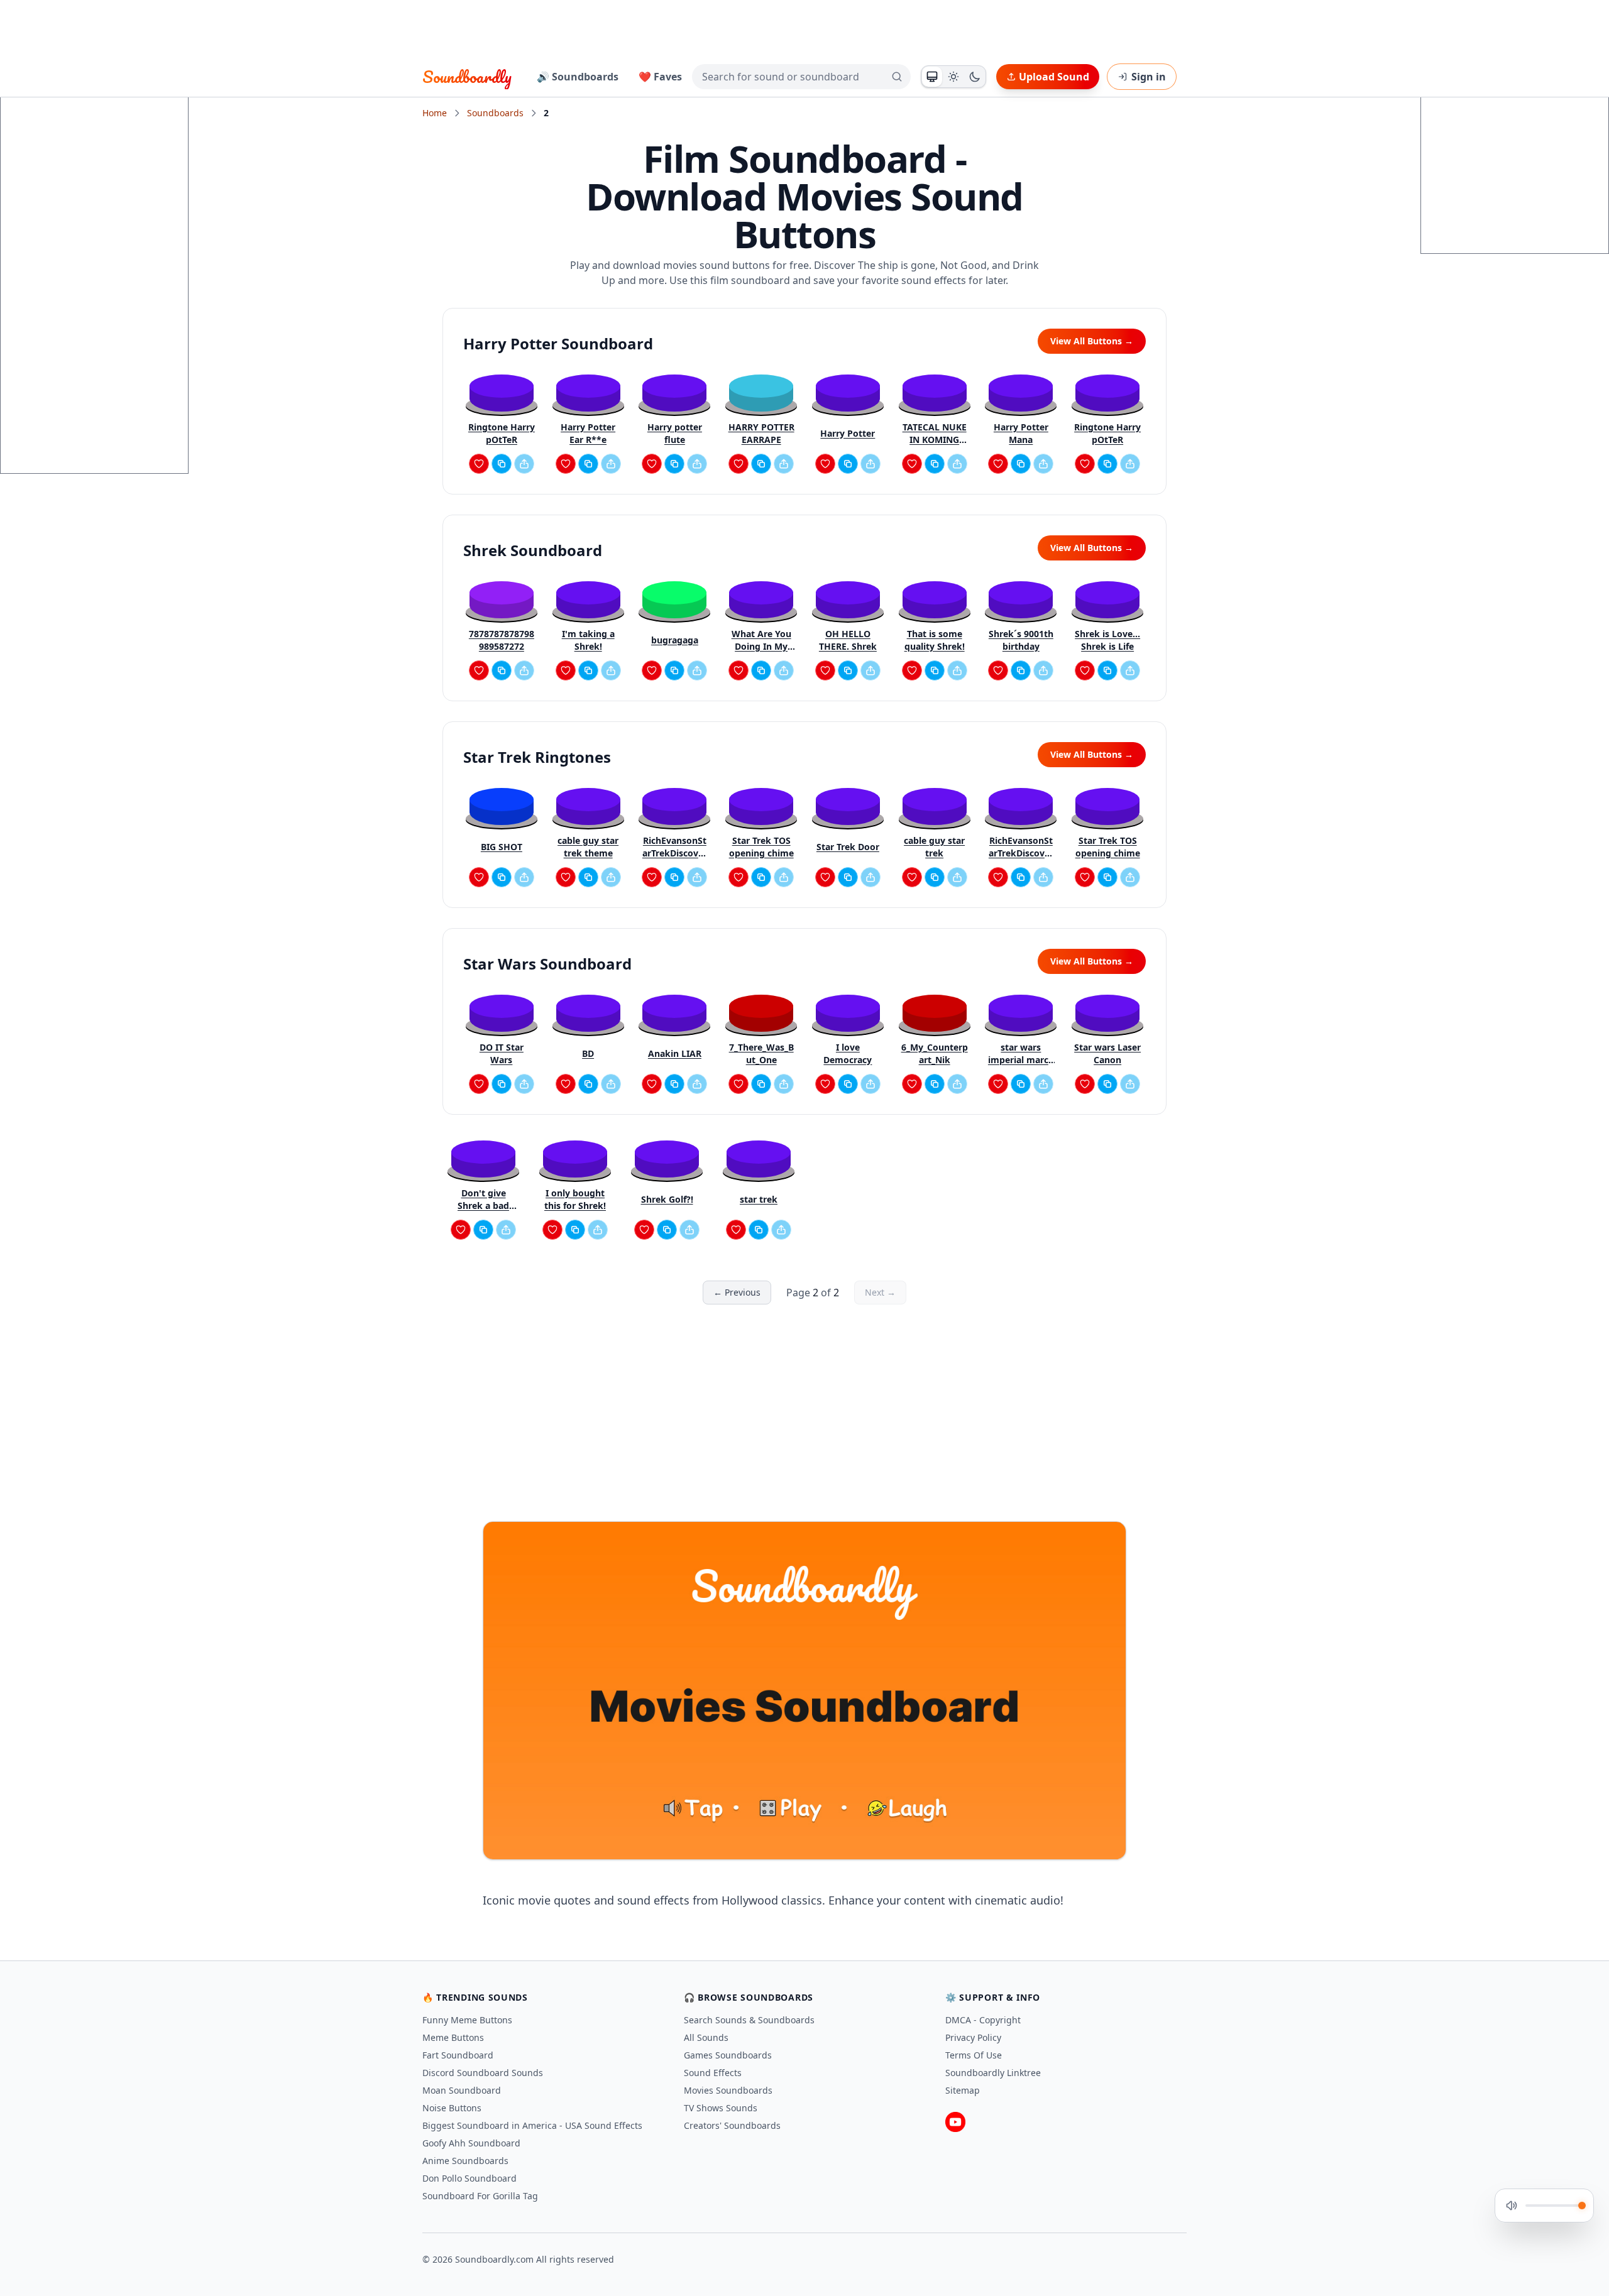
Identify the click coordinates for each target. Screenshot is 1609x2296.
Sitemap (963, 2090)
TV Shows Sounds (721, 2108)
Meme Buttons (453, 2037)
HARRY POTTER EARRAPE (761, 433)
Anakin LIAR (675, 1053)
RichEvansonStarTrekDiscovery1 (1021, 847)
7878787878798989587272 (502, 640)
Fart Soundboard (458, 2055)
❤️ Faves (660, 77)
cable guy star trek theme (588, 847)
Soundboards (495, 113)
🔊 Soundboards (578, 77)
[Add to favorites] (479, 464)
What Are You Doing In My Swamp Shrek (761, 640)
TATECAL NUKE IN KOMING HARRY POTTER (934, 434)
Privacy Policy (973, 2037)
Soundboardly (467, 77)
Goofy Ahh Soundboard (471, 2143)
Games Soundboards (728, 2055)
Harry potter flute (675, 433)
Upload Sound (1054, 77)
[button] (502, 392)
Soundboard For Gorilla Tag (480, 2196)
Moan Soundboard (462, 2090)
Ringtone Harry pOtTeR (502, 433)
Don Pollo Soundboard (470, 2178)
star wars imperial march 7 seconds (1021, 1054)
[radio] (932, 77)
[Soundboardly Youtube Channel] (955, 2122)
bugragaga (675, 640)
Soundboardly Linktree (993, 2073)
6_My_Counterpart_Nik (935, 1053)
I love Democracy (848, 1053)
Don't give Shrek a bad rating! (483, 1200)
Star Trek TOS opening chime (761, 847)
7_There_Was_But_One (761, 1053)
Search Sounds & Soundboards (749, 2020)
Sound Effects (713, 2073)
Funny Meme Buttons (467, 2020)
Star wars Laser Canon (1107, 1053)
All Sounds (706, 2037)
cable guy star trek (934, 847)
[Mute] (1512, 2206)
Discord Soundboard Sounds (483, 2073)
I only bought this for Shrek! (575, 1199)
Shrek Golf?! (667, 1199)
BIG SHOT (502, 847)
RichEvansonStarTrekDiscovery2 (675, 847)
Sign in (1149, 77)
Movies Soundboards (728, 2090)
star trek (759, 1199)
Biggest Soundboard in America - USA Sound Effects (532, 2125)
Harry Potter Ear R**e (588, 433)
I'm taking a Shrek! (588, 640)
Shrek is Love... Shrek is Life (1107, 640)
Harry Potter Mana (1021, 433)
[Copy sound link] (502, 464)
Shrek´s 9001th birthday (1021, 640)
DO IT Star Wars (502, 1053)
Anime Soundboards (465, 2161)
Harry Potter (848, 433)
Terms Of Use (974, 2055)
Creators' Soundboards (732, 2125)
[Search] (897, 77)
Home (435, 113)
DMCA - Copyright (983, 2020)
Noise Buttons (452, 2108)
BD (588, 1053)
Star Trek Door (848, 847)
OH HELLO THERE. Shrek (848, 640)
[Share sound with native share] (524, 464)
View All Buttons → (1092, 341)
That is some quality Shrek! (935, 640)
